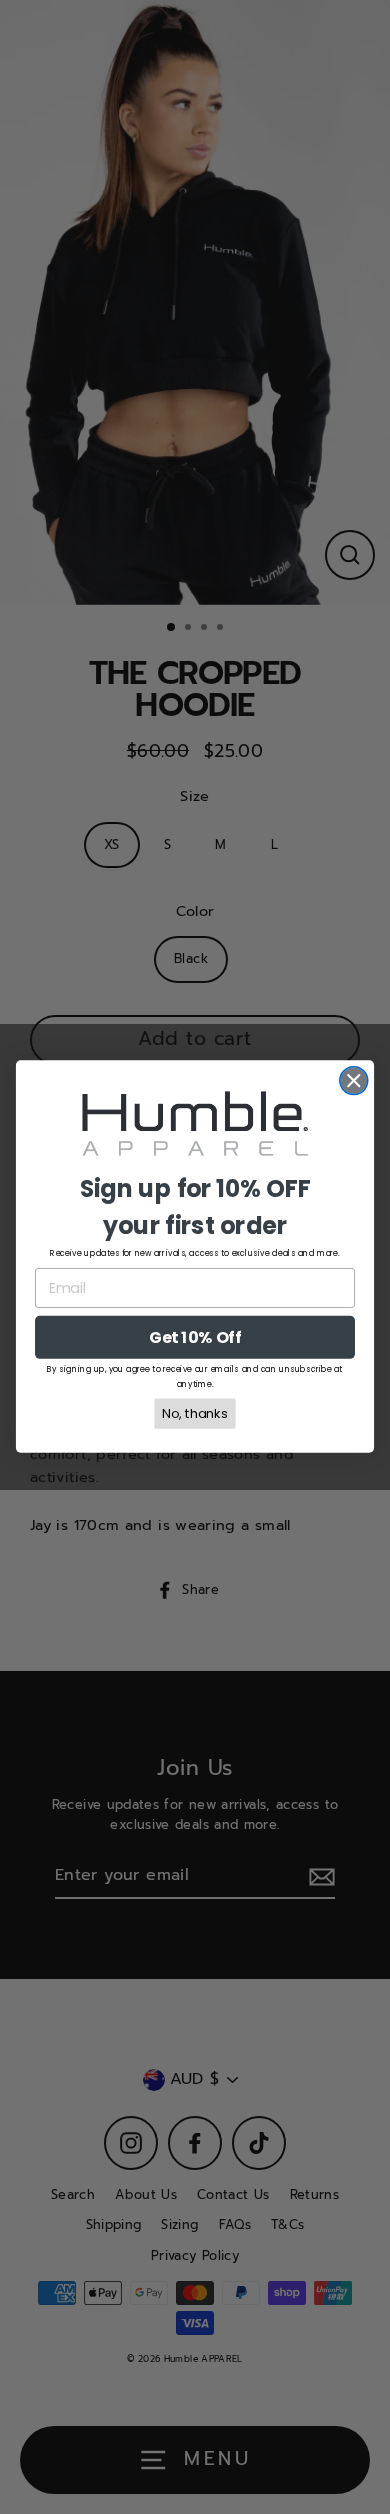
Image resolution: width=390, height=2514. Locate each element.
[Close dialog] (354, 1081)
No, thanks (194, 1414)
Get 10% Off (195, 1338)
